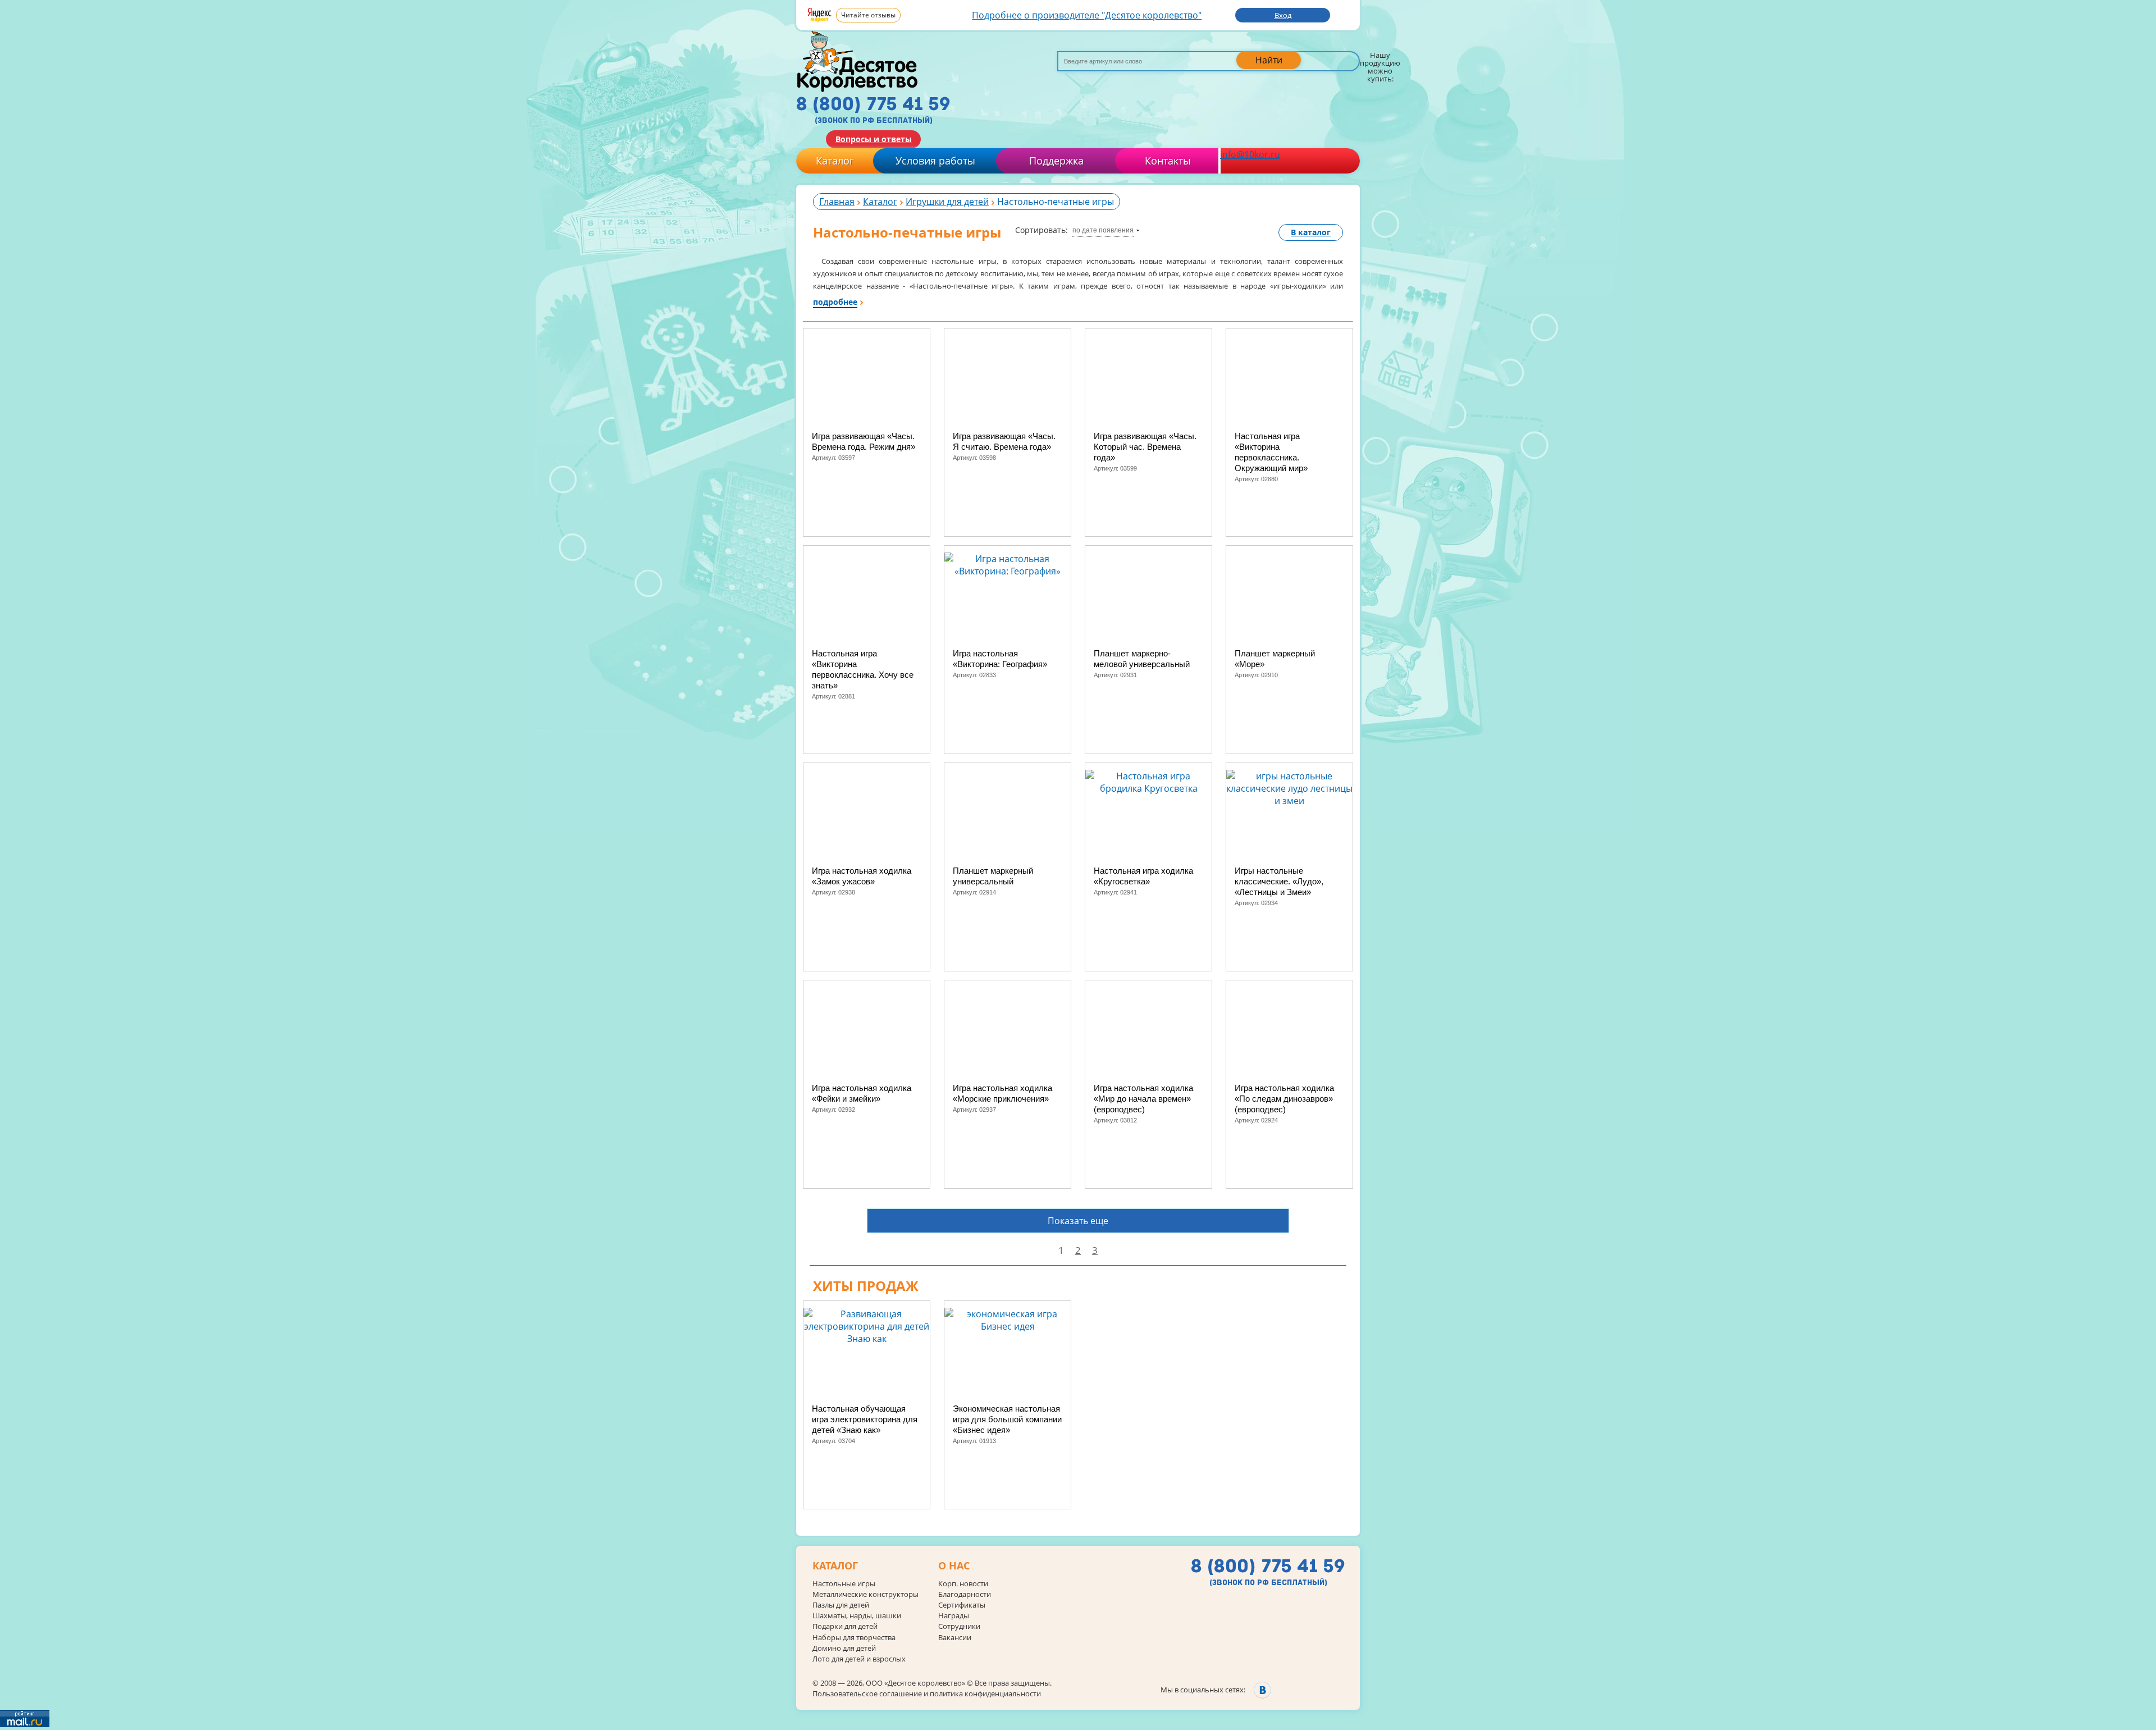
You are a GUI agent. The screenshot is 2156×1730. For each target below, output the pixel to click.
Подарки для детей (845, 1626)
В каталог (1311, 232)
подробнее (835, 302)
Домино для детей (844, 1648)
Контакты (1168, 161)
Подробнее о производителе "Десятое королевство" (1087, 15)
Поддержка (1056, 161)
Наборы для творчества (854, 1638)
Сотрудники (959, 1626)
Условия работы (935, 161)
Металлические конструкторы (865, 1594)
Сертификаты (962, 1605)
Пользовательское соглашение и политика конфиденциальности (927, 1694)
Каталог (835, 161)
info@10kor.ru (1250, 154)
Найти (1269, 60)
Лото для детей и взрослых (859, 1659)
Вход (1283, 15)
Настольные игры (844, 1584)
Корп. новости (963, 1584)
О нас (954, 1566)
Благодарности (965, 1594)
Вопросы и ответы (874, 139)
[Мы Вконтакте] (1262, 1690)
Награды (954, 1616)
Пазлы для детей (841, 1605)
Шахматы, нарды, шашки (857, 1616)
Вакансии (955, 1638)
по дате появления (1103, 230)
